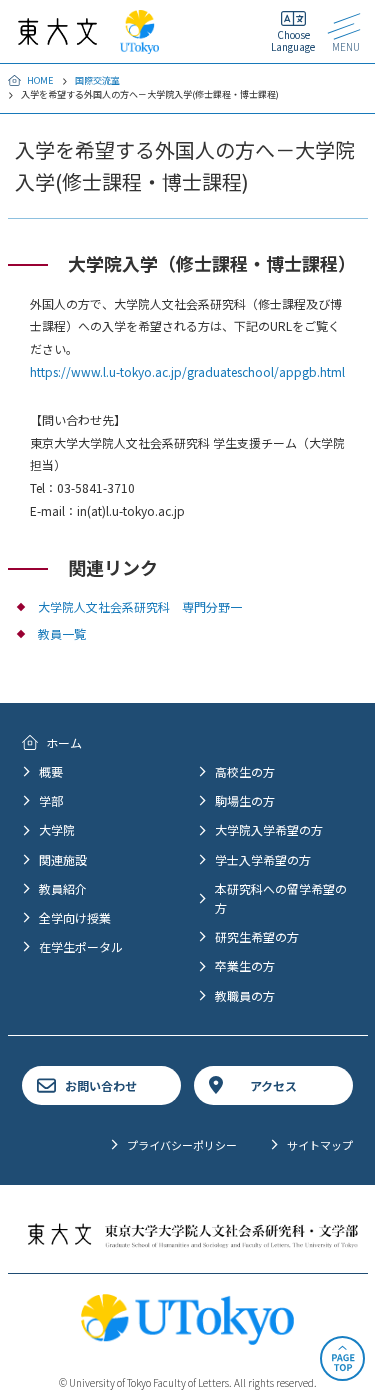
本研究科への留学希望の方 (281, 898)
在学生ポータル (81, 946)
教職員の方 (245, 995)
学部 (51, 800)
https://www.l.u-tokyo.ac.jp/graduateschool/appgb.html (187, 371)
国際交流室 (97, 80)
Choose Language (293, 40)
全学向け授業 (75, 917)
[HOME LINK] (57, 35)
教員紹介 (63, 888)
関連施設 (63, 859)
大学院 (57, 829)
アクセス (273, 1085)
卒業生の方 (245, 965)
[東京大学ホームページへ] (139, 44)
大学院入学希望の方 (269, 829)
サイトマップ (320, 1145)
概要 (51, 771)
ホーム (64, 742)
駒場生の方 (245, 800)
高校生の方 (245, 771)
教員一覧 (62, 633)
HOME (40, 80)
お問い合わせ (101, 1085)
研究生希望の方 (257, 936)
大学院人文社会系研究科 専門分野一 (140, 606)
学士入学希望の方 (263, 859)
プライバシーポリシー (182, 1145)
